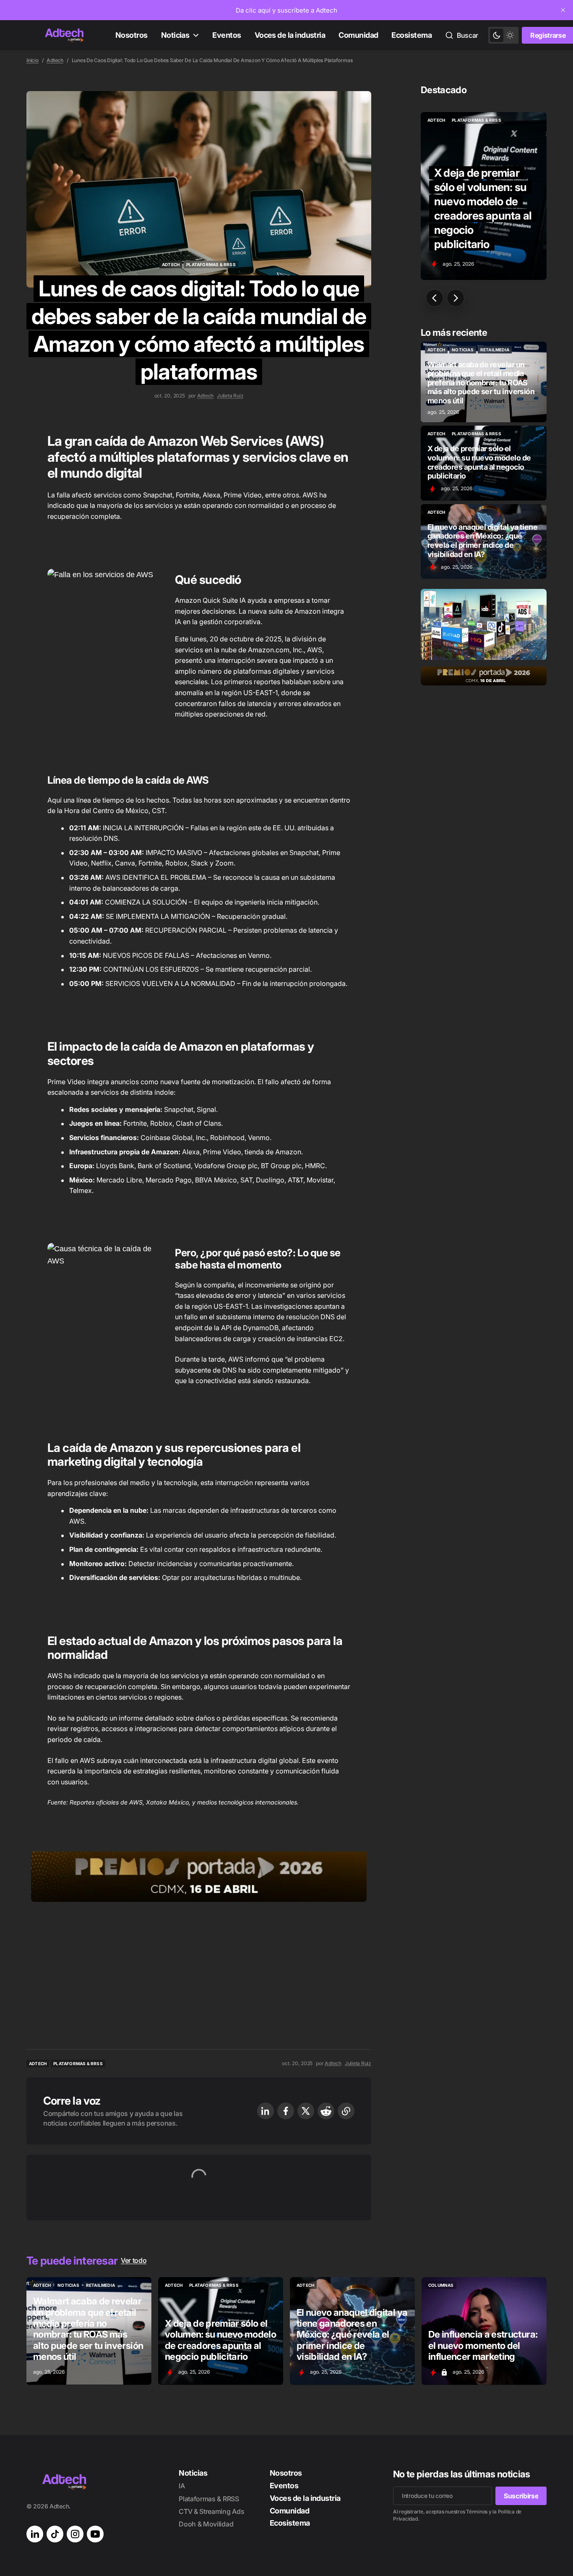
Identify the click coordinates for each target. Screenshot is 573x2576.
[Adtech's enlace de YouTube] (95, 2534)
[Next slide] (456, 298)
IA (182, 2486)
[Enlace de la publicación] (484, 382)
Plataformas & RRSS (209, 2499)
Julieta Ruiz (230, 396)
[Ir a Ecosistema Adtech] (484, 624)
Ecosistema (412, 35)
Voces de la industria (290, 35)
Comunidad (358, 35)
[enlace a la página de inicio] (64, 35)
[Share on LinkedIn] (266, 2111)
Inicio (33, 60)
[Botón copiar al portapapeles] (346, 2111)
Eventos (227, 35)
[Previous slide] (435, 298)
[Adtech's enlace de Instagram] (75, 2534)
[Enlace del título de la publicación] (484, 196)
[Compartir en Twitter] (306, 2111)
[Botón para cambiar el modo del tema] (503, 35)
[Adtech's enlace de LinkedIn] (35, 2534)
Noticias (175, 35)
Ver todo (134, 2260)
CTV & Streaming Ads (211, 2511)
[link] (286, 10)
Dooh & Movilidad (206, 2524)
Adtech (55, 60)
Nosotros (132, 35)
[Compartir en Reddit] (326, 2111)
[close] (563, 10)
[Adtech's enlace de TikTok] (55, 2534)
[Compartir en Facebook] (286, 2111)
